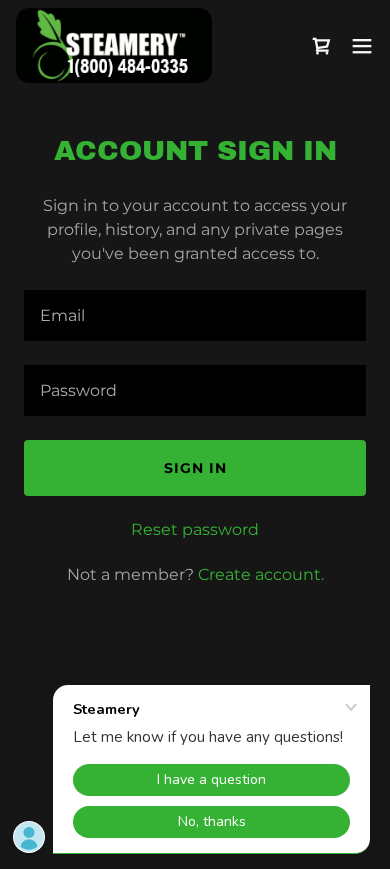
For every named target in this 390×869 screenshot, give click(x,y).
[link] (114, 45)
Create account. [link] (261, 574)
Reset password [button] (195, 529)
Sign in (195, 468)
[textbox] (195, 315)
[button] (362, 46)
